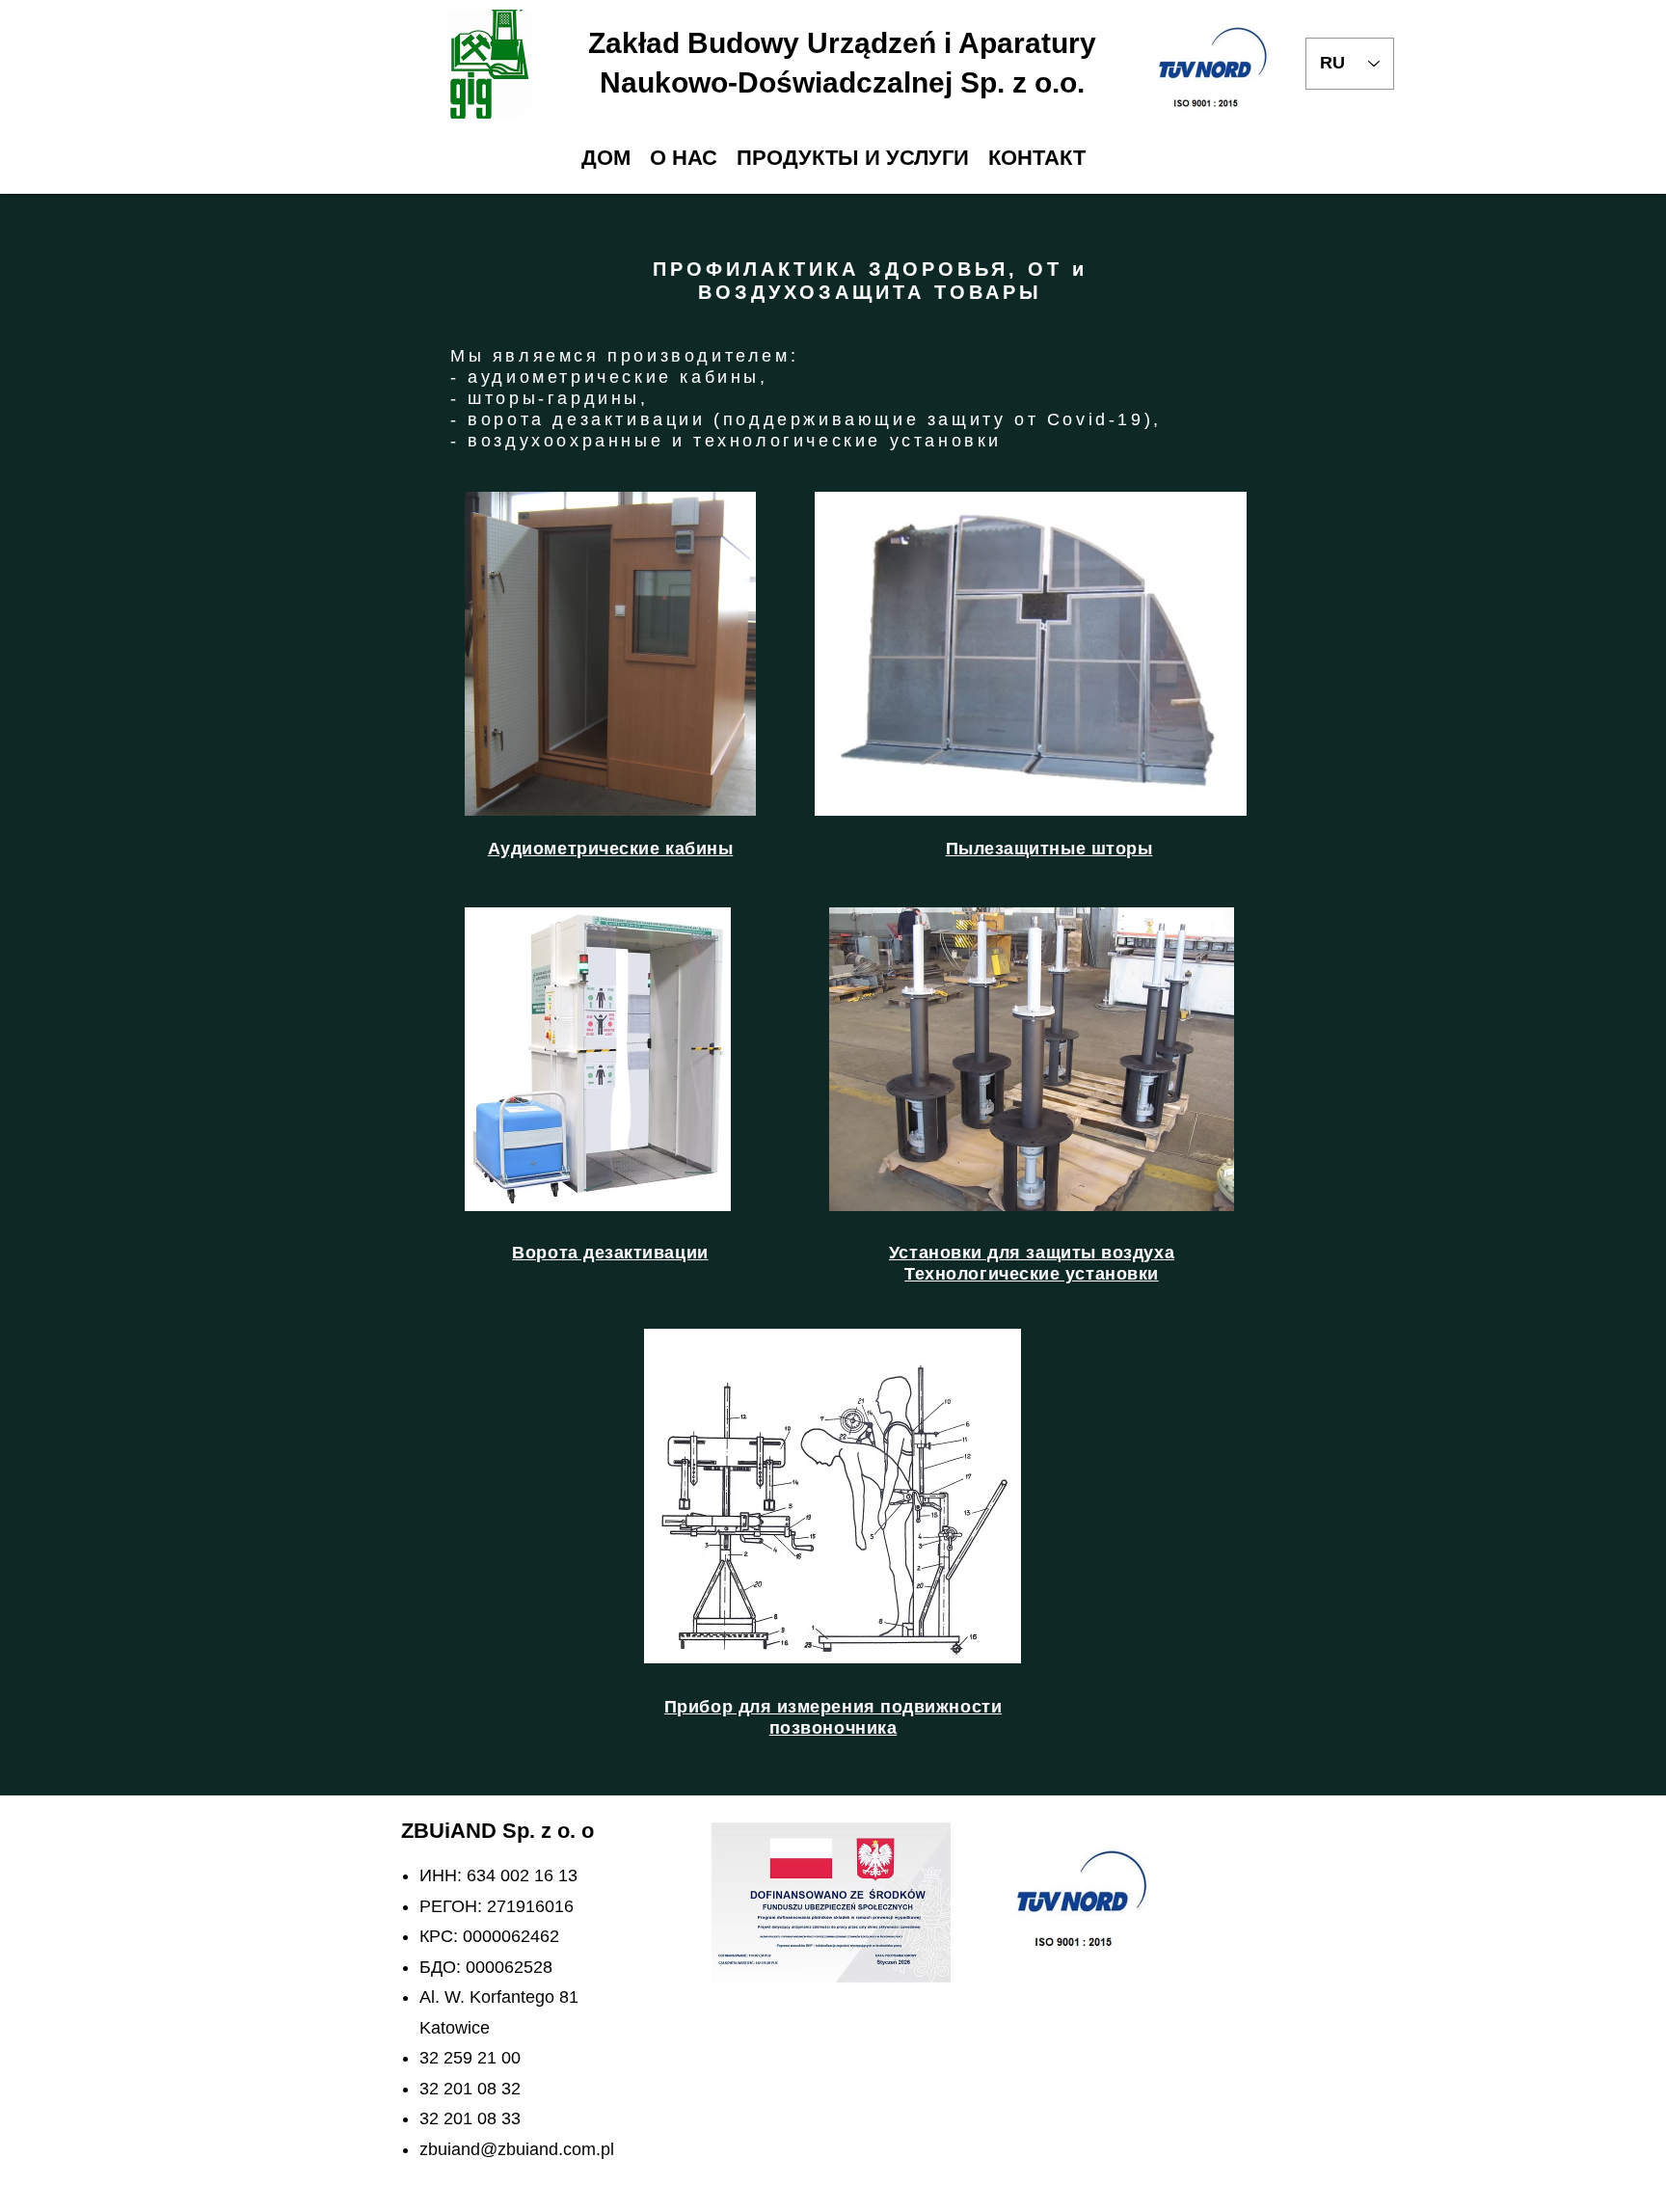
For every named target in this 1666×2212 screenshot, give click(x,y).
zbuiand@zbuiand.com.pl (517, 2149)
